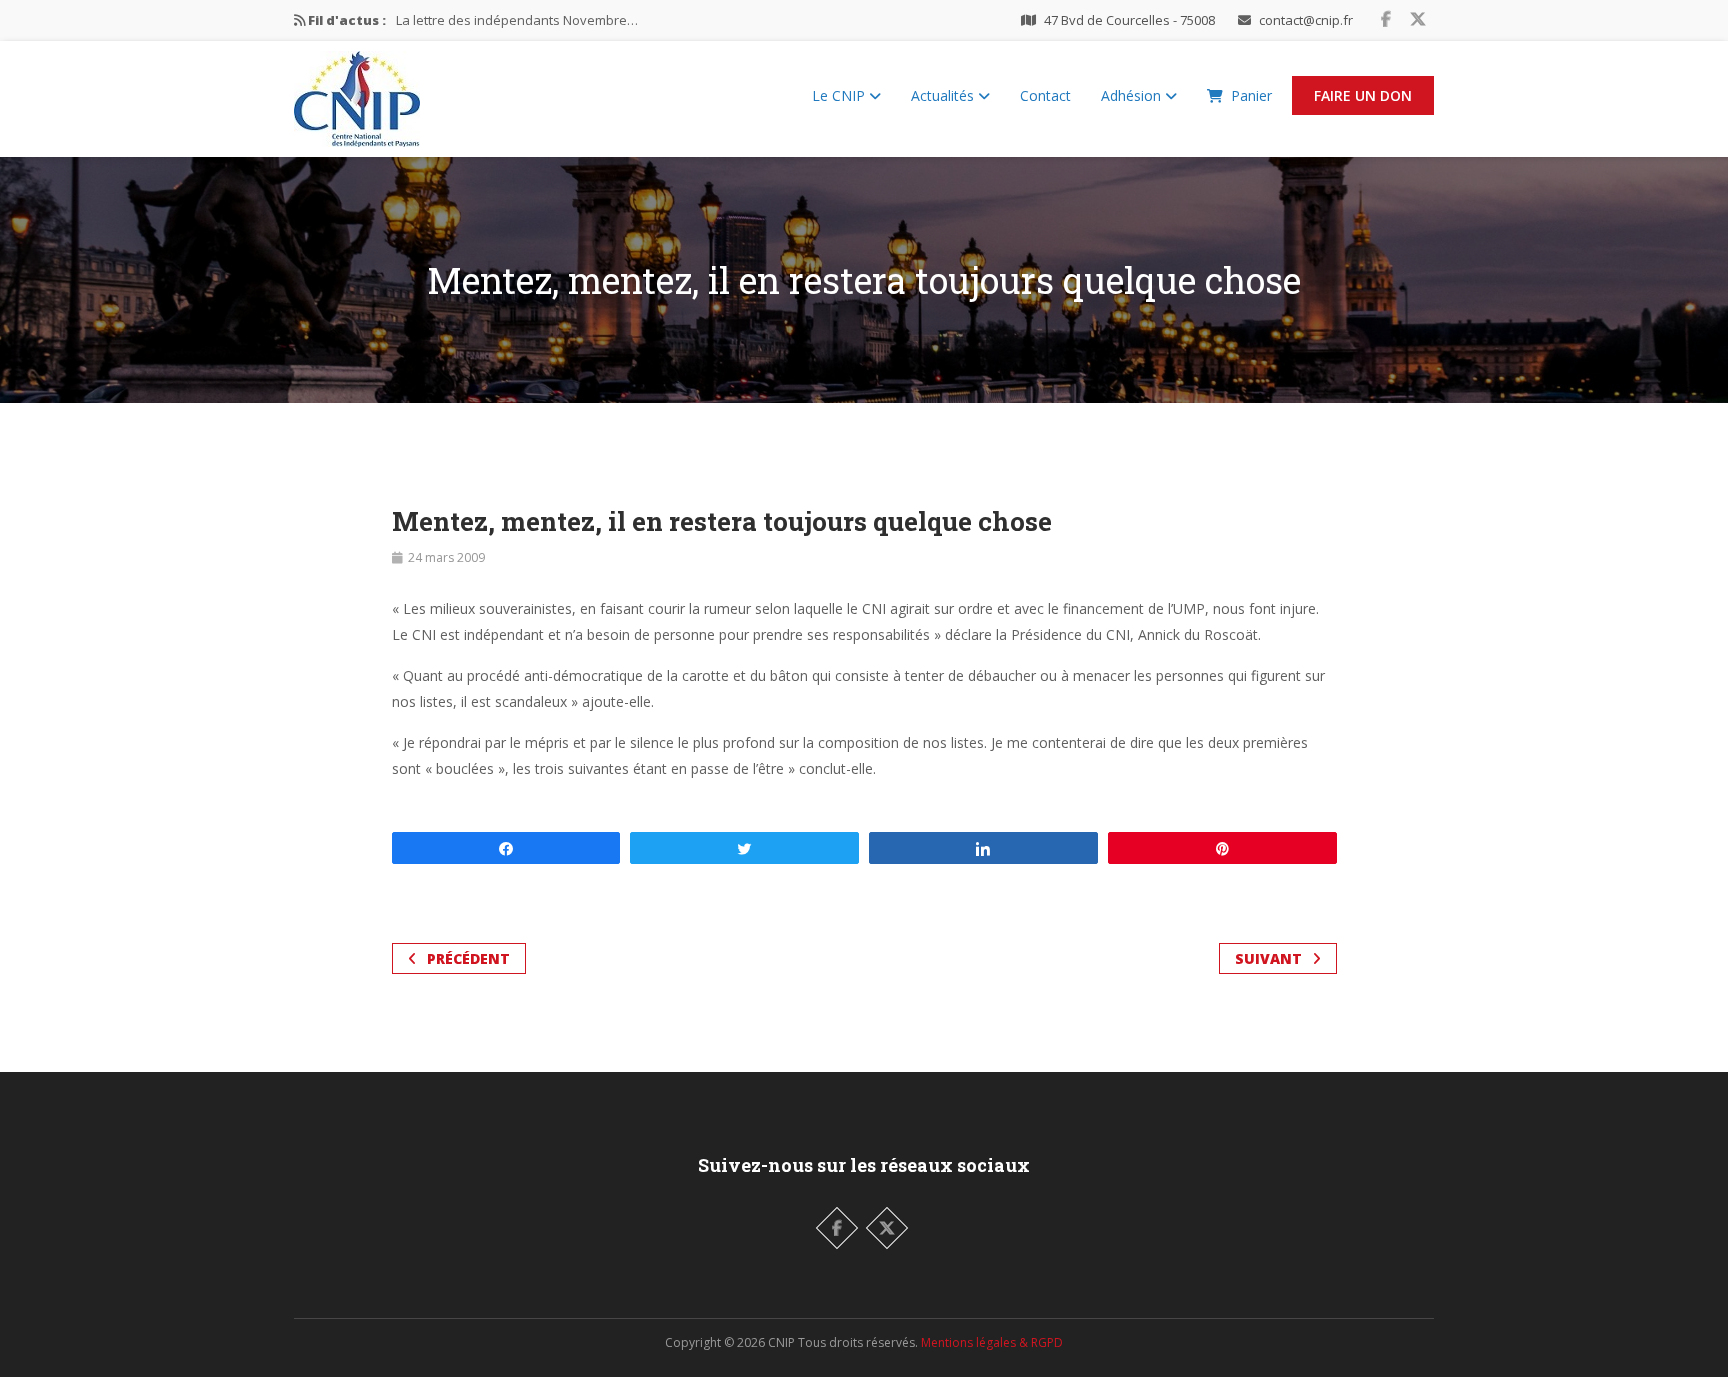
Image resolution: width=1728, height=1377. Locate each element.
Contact (1045, 95)
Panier (1251, 95)
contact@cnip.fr (1306, 20)
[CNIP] (357, 94)
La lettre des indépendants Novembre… (517, 20)
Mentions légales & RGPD (992, 1342)
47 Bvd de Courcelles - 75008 (1129, 20)
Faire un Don (1363, 95)
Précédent (468, 958)
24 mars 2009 (446, 557)
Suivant (1268, 958)
